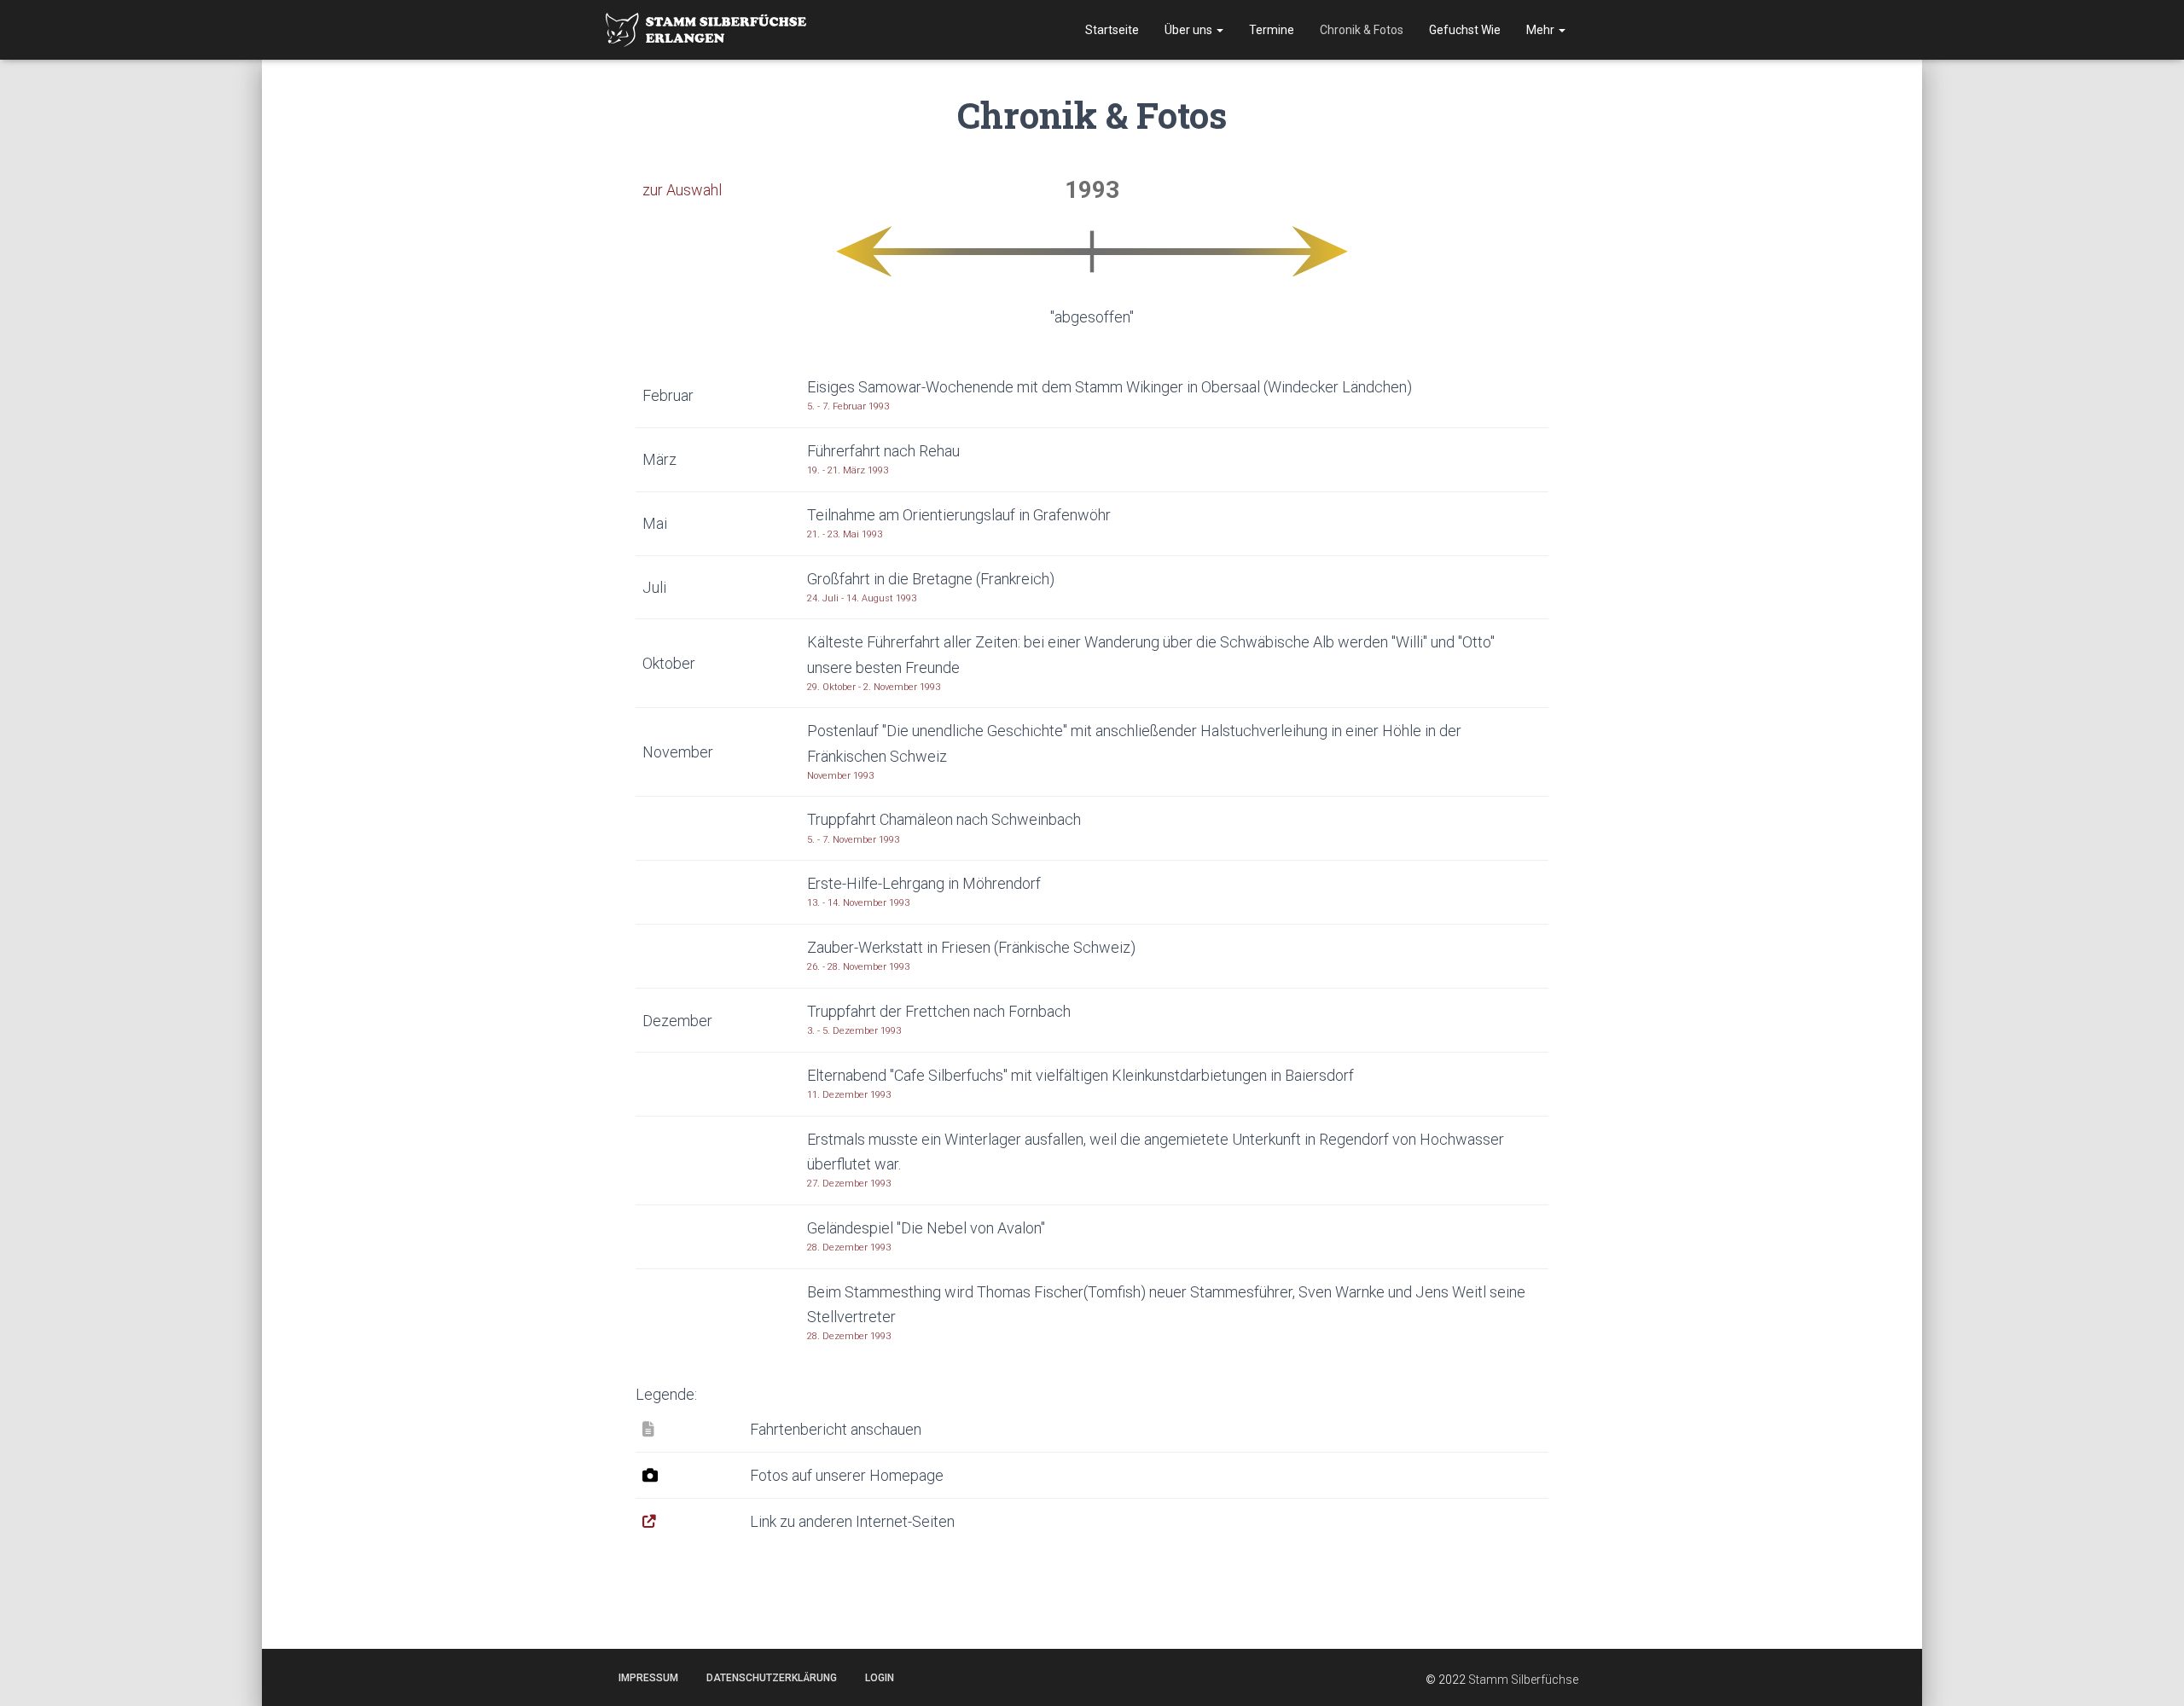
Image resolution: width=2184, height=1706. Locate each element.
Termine (1272, 30)
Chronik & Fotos (1362, 30)
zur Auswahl (682, 190)
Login (880, 1678)
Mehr (1542, 30)
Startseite (1112, 30)
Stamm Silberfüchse (1523, 1680)
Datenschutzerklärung (772, 1678)
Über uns (1190, 30)
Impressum (648, 1678)
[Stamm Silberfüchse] (706, 29)
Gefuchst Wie (1465, 30)
